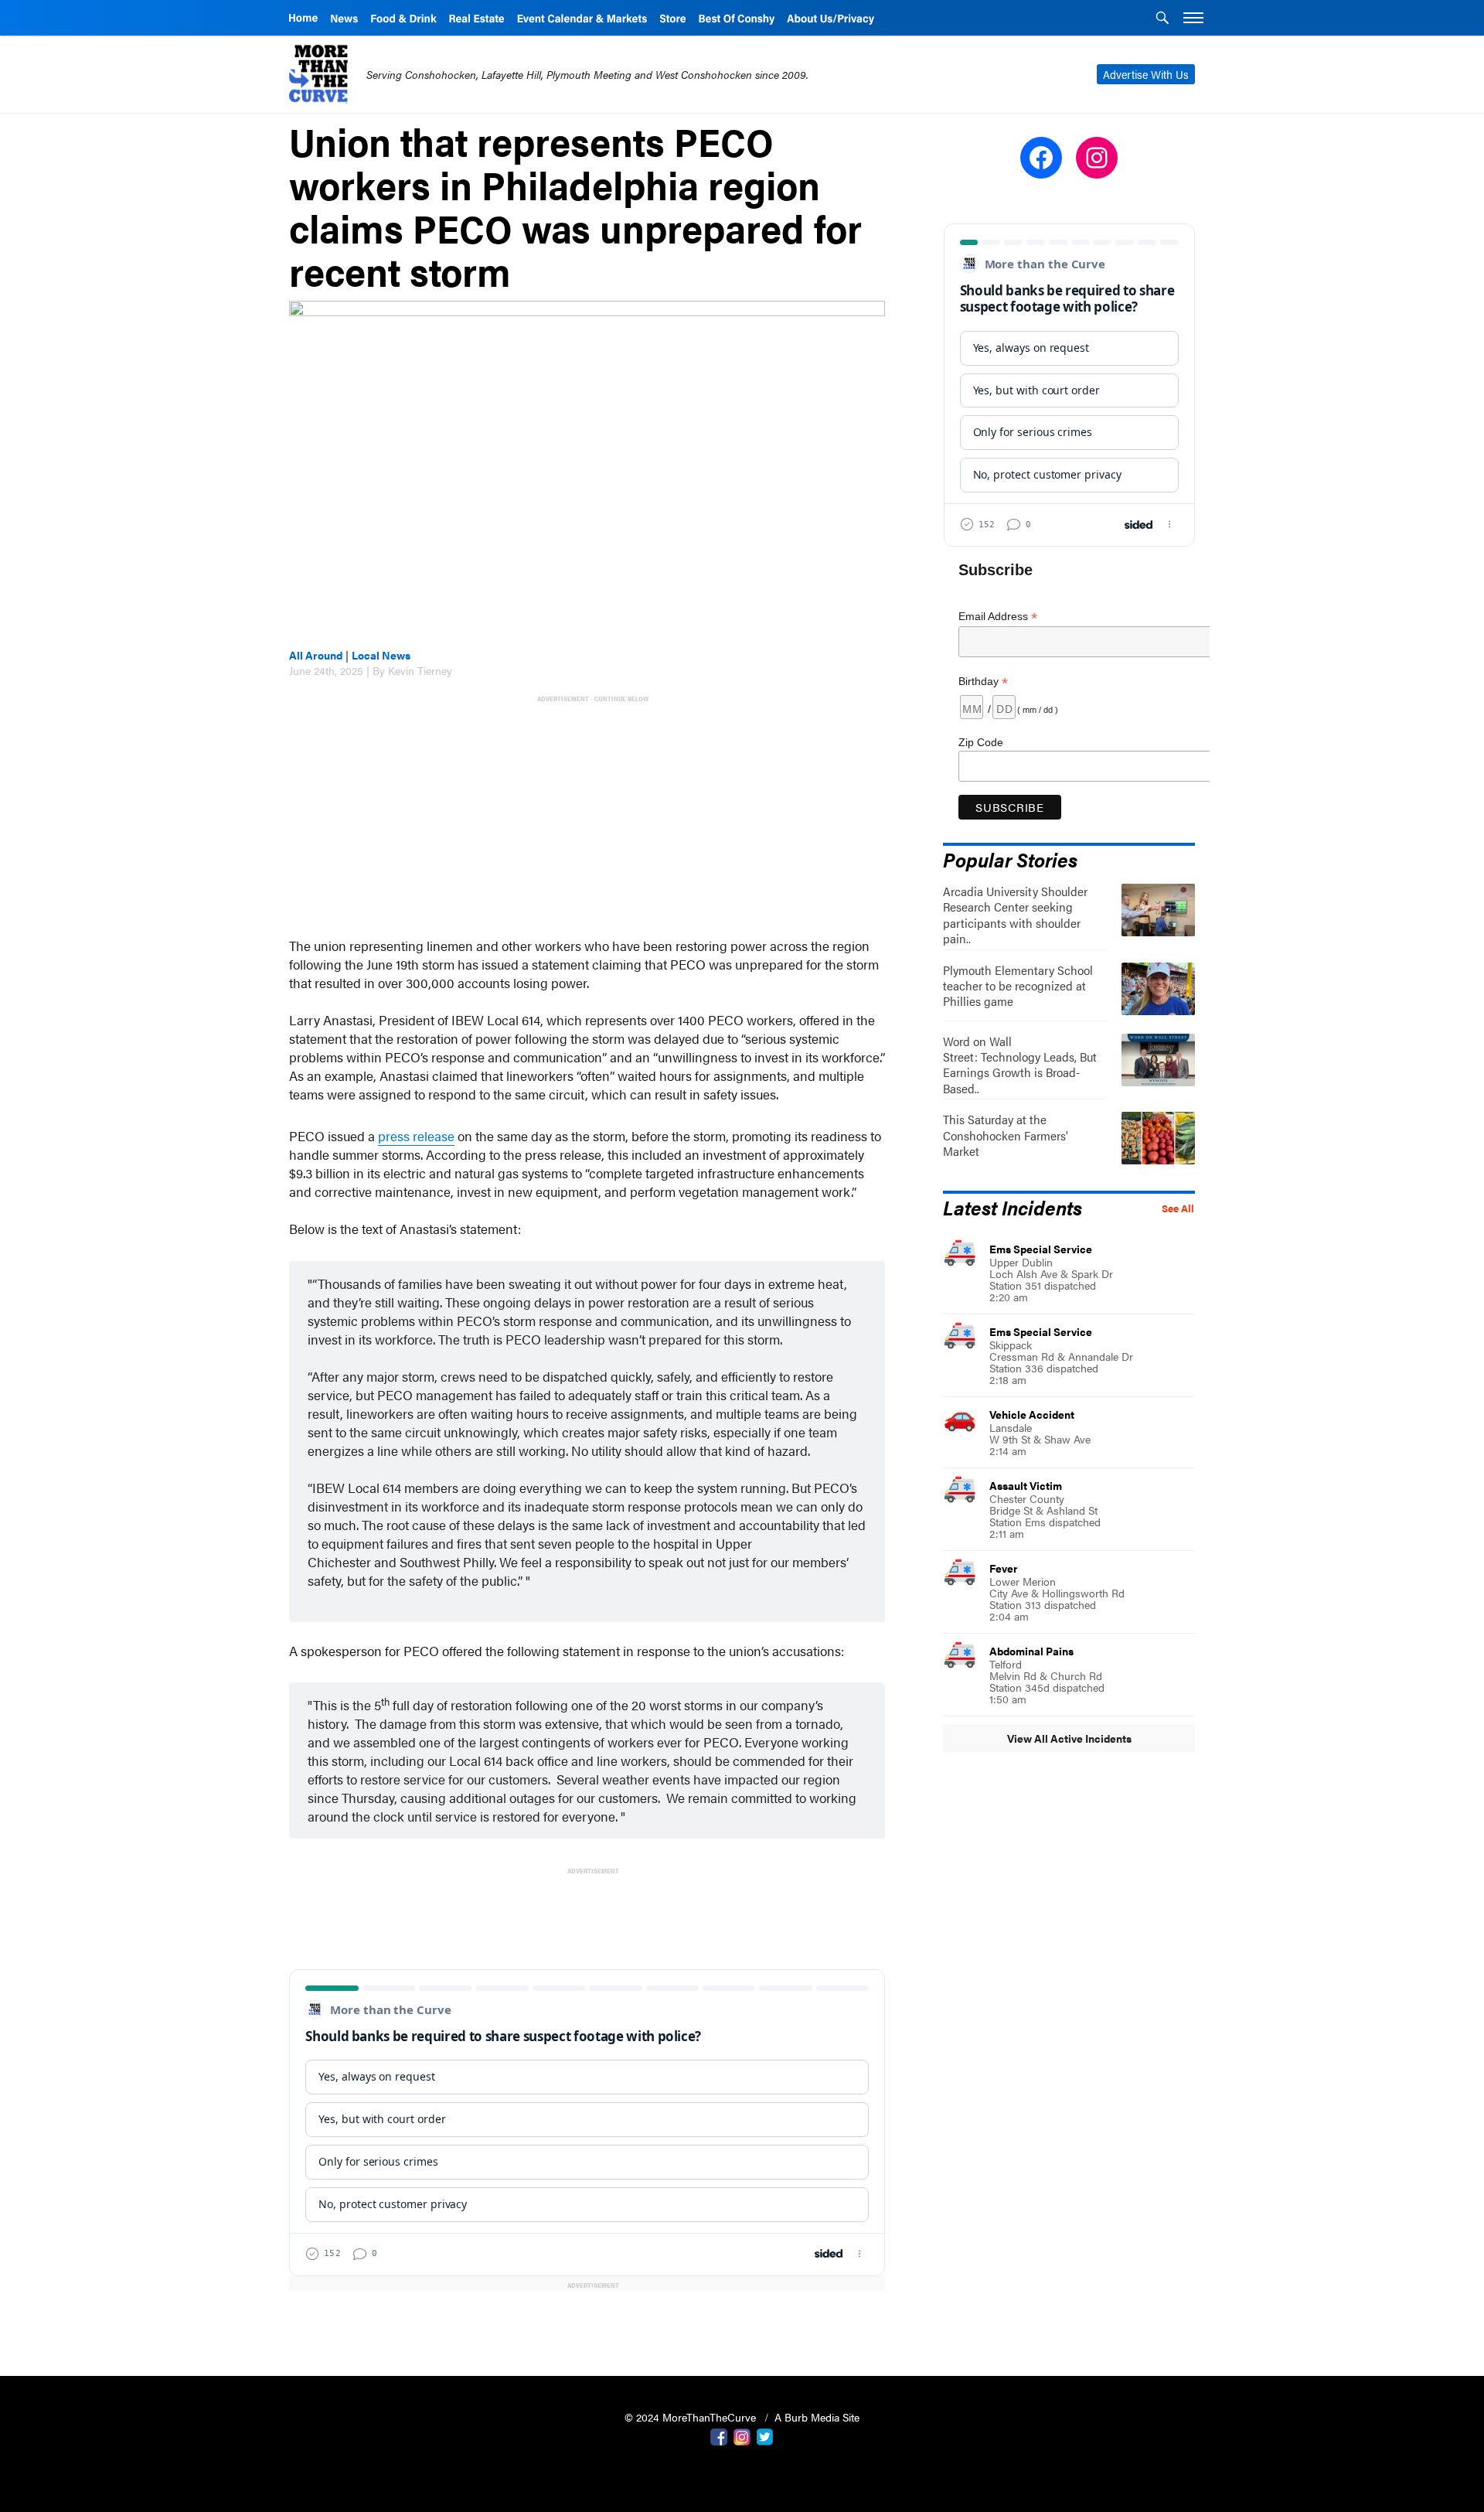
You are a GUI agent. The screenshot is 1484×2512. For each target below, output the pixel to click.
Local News (381, 655)
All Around (316, 655)
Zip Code (981, 742)
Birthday (983, 682)
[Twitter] (765, 2435)
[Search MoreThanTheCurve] (1162, 19)
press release (416, 1136)
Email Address (998, 617)
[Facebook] (719, 2435)
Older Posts (587, 2325)
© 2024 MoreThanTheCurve (692, 2417)
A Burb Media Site (817, 2417)
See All (1178, 1208)
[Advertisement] (590, 814)
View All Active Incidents (1069, 1738)
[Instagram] (742, 2435)
